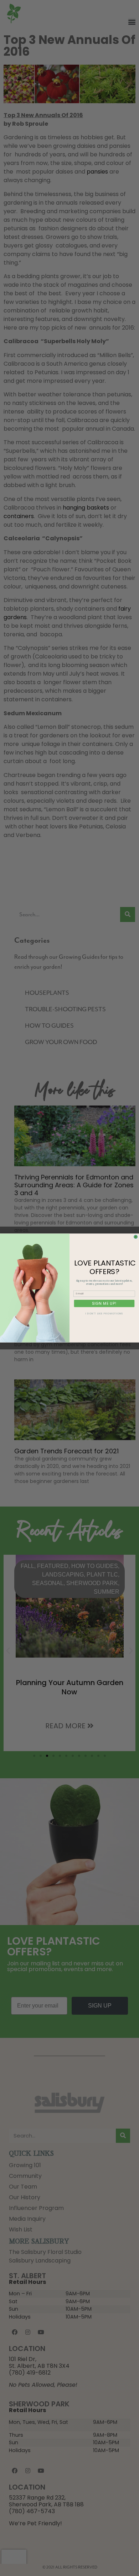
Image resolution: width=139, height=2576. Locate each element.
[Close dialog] (136, 1237)
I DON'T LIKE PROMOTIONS (104, 1314)
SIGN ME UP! (104, 1303)
